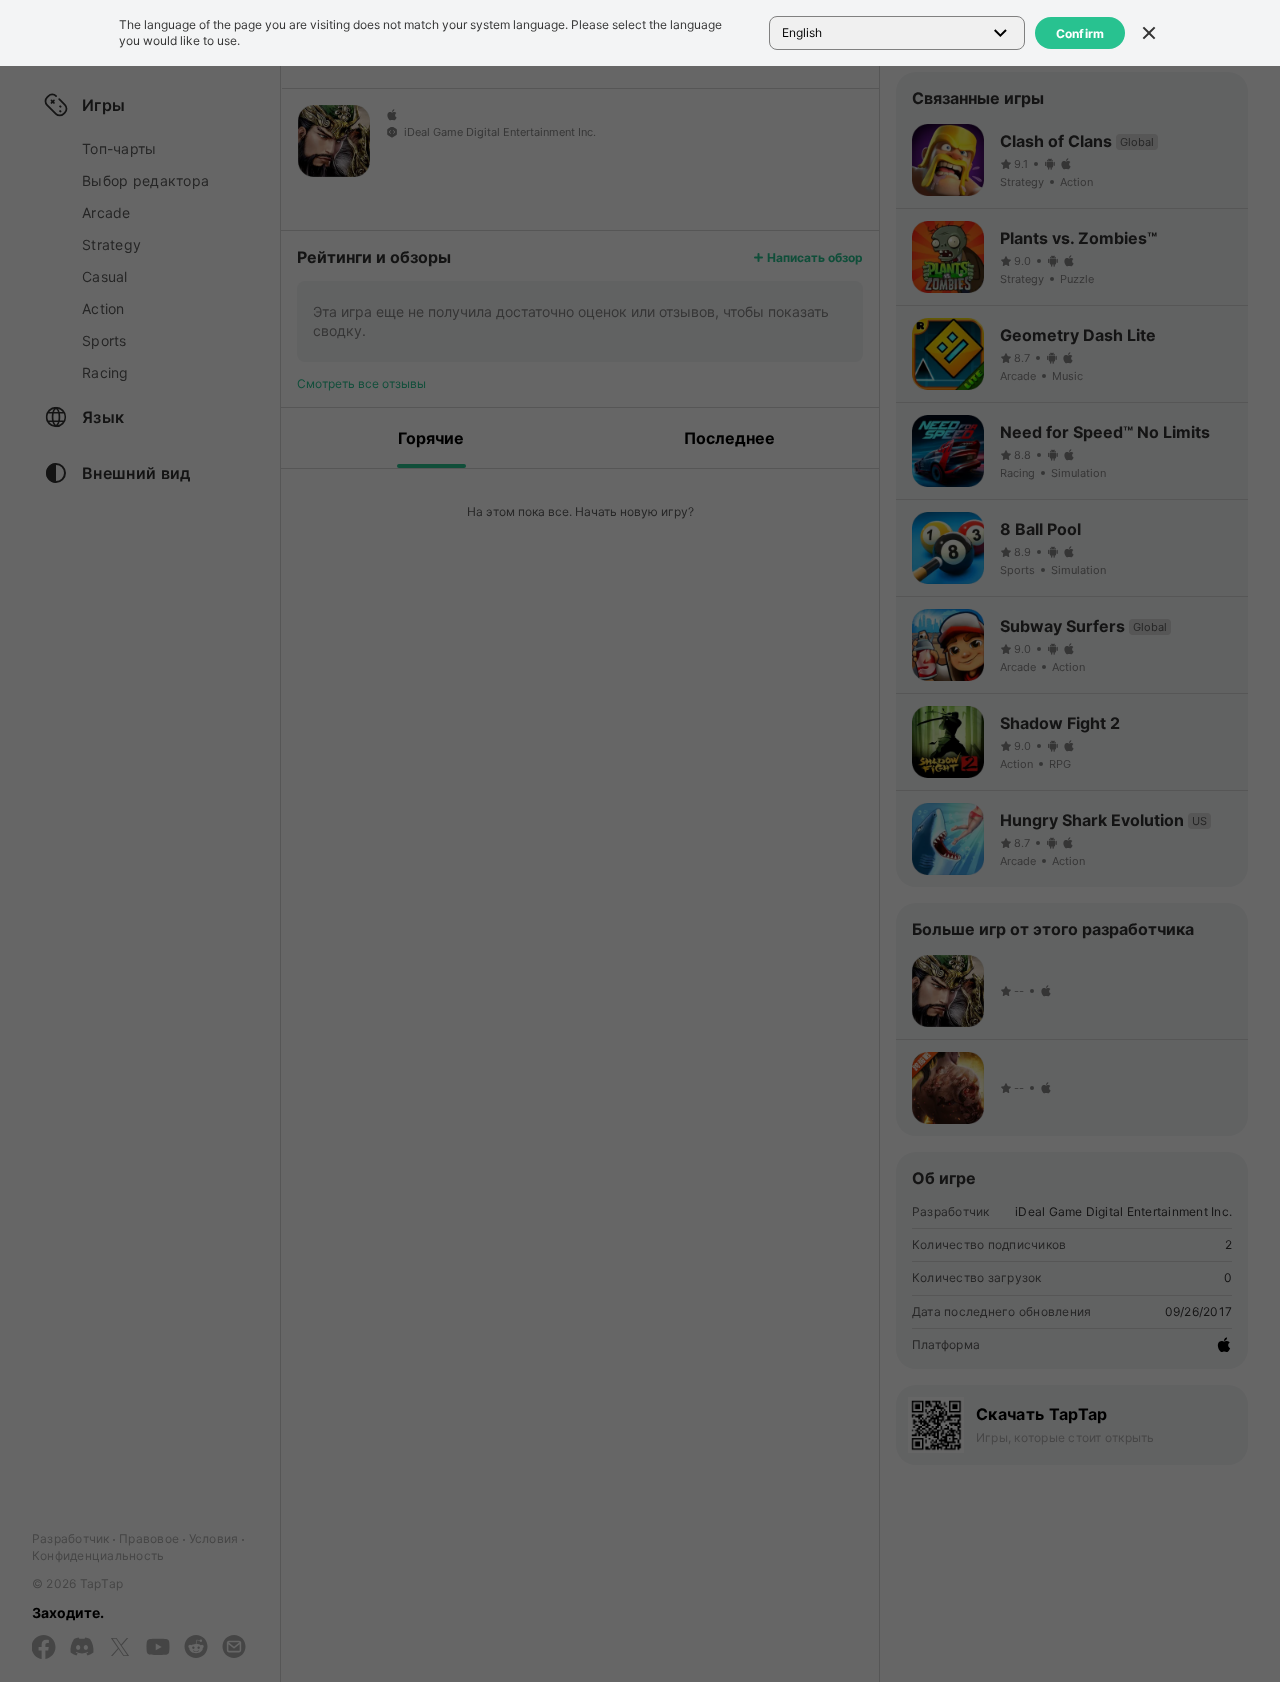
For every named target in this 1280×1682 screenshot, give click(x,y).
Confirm (1080, 33)
